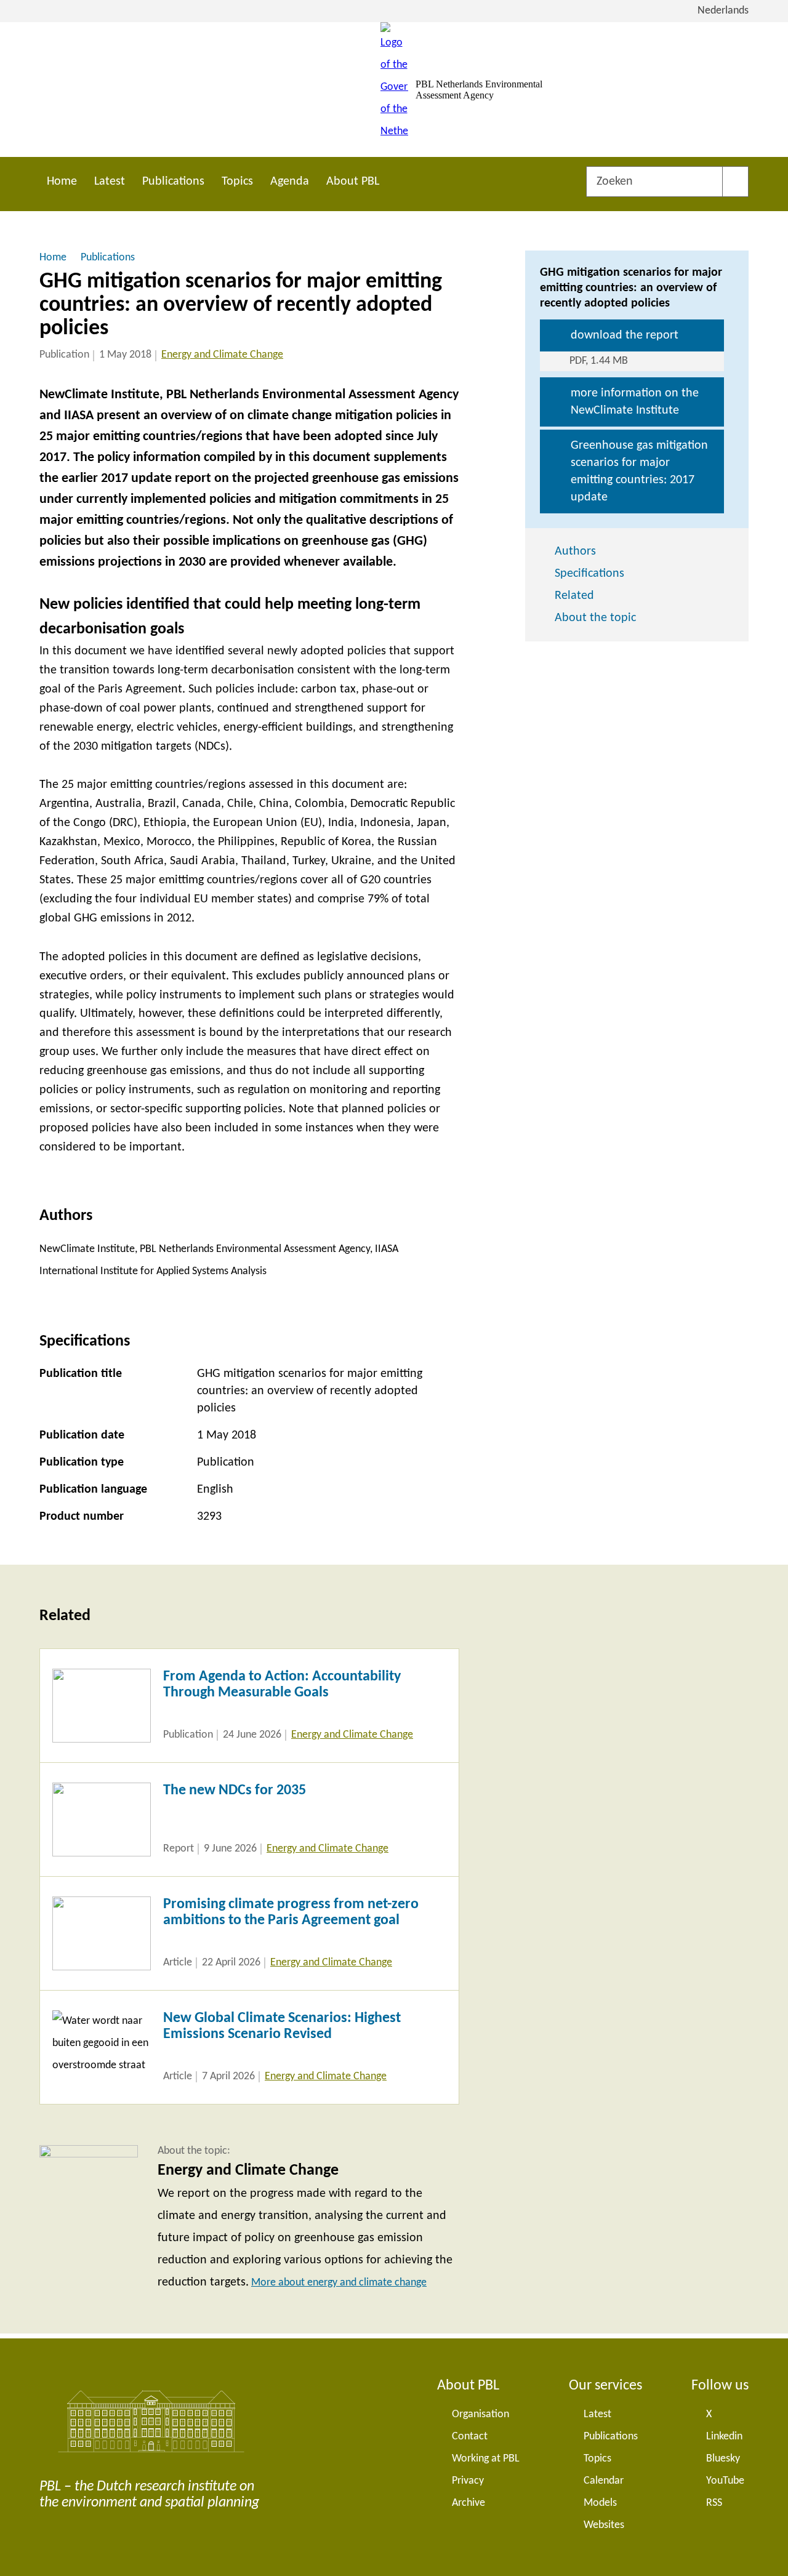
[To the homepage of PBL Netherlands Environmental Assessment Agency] (394, 90)
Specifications (589, 574)
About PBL (353, 182)
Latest (110, 182)
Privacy (468, 2481)
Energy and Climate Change (222, 355)
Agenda (290, 182)
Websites (604, 2525)
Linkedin (724, 2437)
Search (735, 182)
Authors (575, 552)
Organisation (480, 2414)
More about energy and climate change (339, 2283)
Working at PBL (486, 2459)
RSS (714, 2503)
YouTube (725, 2481)
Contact (470, 2437)
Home (62, 182)
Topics (237, 182)
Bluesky (723, 2459)
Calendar (604, 2481)
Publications (173, 182)
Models (600, 2503)
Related (574, 596)
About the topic (595, 618)
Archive (468, 2503)
